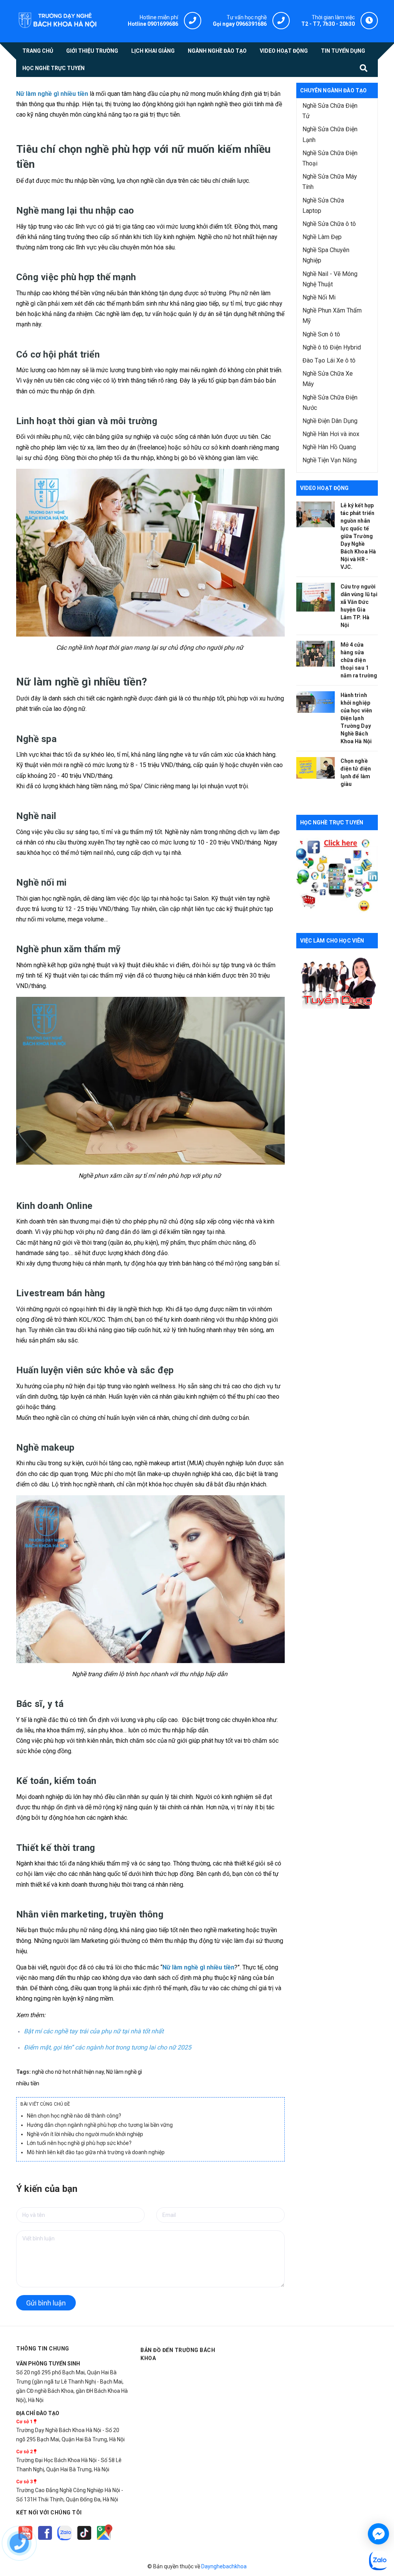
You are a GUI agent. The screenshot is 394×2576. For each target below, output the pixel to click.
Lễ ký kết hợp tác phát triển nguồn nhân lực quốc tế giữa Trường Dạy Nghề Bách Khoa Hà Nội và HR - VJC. (358, 536)
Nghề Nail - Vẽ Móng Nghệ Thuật (330, 279)
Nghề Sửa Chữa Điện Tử (330, 111)
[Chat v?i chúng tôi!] (378, 2534)
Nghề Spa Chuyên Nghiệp (326, 255)
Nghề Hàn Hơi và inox (331, 434)
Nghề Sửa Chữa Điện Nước (330, 403)
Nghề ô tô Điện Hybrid (332, 347)
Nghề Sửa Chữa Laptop (323, 206)
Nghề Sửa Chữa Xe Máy (328, 379)
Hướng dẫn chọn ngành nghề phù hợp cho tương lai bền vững (100, 2125)
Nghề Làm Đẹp (322, 237)
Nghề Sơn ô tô (321, 334)
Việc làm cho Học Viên (332, 941)
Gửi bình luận (46, 2303)
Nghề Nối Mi (319, 297)
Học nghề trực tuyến (332, 822)
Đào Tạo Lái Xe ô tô (329, 360)
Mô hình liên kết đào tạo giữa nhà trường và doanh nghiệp (96, 2152)
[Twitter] (65, 2540)
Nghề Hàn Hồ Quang (329, 447)
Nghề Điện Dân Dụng (330, 421)
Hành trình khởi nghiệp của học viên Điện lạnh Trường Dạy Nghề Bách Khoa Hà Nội (356, 718)
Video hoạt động (325, 488)
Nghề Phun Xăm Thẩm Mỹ (332, 316)
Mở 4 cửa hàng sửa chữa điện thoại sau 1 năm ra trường (359, 660)
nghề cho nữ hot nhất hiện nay (68, 2072)
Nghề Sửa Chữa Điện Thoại (330, 158)
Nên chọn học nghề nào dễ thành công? (74, 2116)
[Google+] (85, 2540)
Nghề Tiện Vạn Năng (330, 460)
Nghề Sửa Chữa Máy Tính (330, 182)
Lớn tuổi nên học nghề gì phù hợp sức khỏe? (79, 2143)
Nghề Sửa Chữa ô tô (329, 224)
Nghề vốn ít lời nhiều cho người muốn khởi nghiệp (85, 2134)
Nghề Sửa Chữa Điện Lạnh (330, 134)
